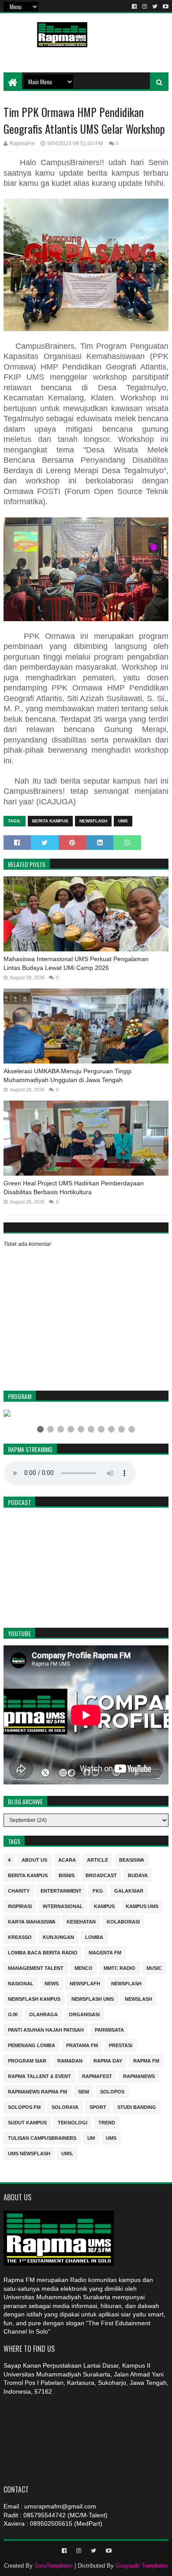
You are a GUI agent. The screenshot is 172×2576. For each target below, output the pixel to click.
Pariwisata (109, 2029)
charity (19, 1890)
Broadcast (101, 1875)
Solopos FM (24, 2106)
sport (98, 2106)
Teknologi (73, 2122)
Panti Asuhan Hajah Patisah (46, 2029)
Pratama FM (82, 2045)
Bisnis (67, 1875)
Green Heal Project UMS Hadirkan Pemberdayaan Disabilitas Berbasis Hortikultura (74, 1188)
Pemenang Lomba (32, 2045)
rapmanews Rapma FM (37, 2091)
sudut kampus (27, 2122)
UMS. (67, 2153)
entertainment (61, 1890)
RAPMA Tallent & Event (39, 2076)
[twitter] (155, 7)
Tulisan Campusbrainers (42, 2137)
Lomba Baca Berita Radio (43, 1952)
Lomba (94, 1937)
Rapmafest (97, 2076)
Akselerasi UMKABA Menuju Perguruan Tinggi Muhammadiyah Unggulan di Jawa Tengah (67, 1075)
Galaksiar (129, 1890)
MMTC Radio (120, 1967)
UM (91, 2137)
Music (154, 1967)
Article (97, 1859)
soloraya (65, 2106)
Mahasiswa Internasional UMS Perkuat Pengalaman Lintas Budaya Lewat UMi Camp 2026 (76, 963)
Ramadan (70, 2060)
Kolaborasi (123, 1921)
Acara (67, 1859)
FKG (98, 1890)
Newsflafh (85, 1983)
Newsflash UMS (93, 1998)
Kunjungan (58, 1937)
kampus (104, 1906)
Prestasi (121, 2045)
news (52, 1983)
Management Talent (36, 1967)
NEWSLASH (138, 1998)
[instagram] (144, 7)
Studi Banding (137, 2106)
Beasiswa (132, 1859)
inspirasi (20, 1906)
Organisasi (84, 2014)
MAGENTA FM (105, 1952)
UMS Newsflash (29, 2153)
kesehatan (81, 1921)
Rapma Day (108, 2060)
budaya (138, 1875)
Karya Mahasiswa (32, 1921)
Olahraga (43, 2014)
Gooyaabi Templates (142, 2566)
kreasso (20, 1937)
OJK (13, 2014)
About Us (34, 1859)
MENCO (84, 1967)
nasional (21, 1983)
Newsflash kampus (34, 1998)
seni (84, 2091)
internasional (63, 1906)
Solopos (112, 2091)
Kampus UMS (142, 1906)
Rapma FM (146, 2060)
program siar (27, 2060)
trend (107, 2122)
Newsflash (93, 821)
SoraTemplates (54, 2566)
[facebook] (134, 7)
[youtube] (165, 7)
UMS (123, 821)
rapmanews (139, 2076)
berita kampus (50, 821)
